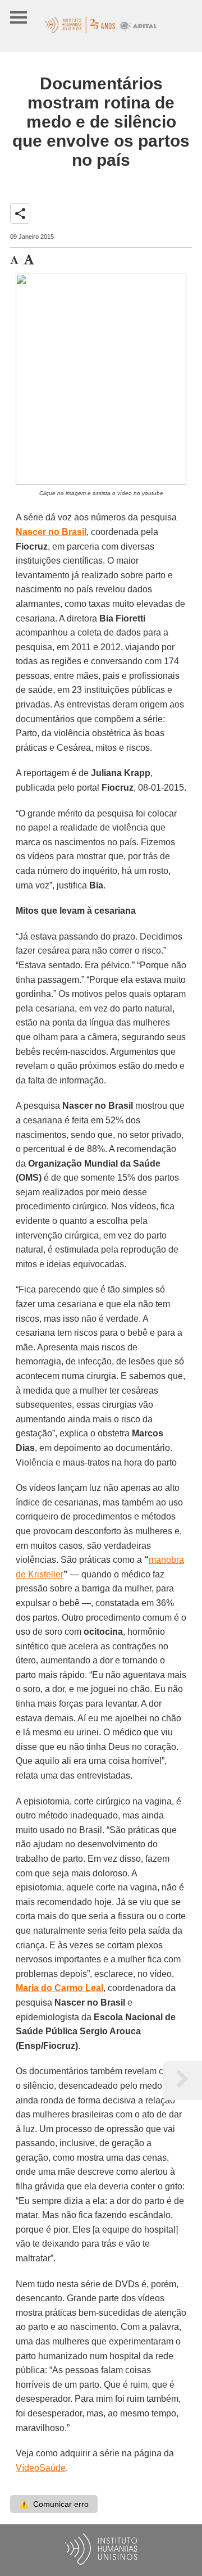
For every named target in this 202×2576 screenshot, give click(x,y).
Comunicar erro (54, 2504)
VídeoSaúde (41, 2468)
